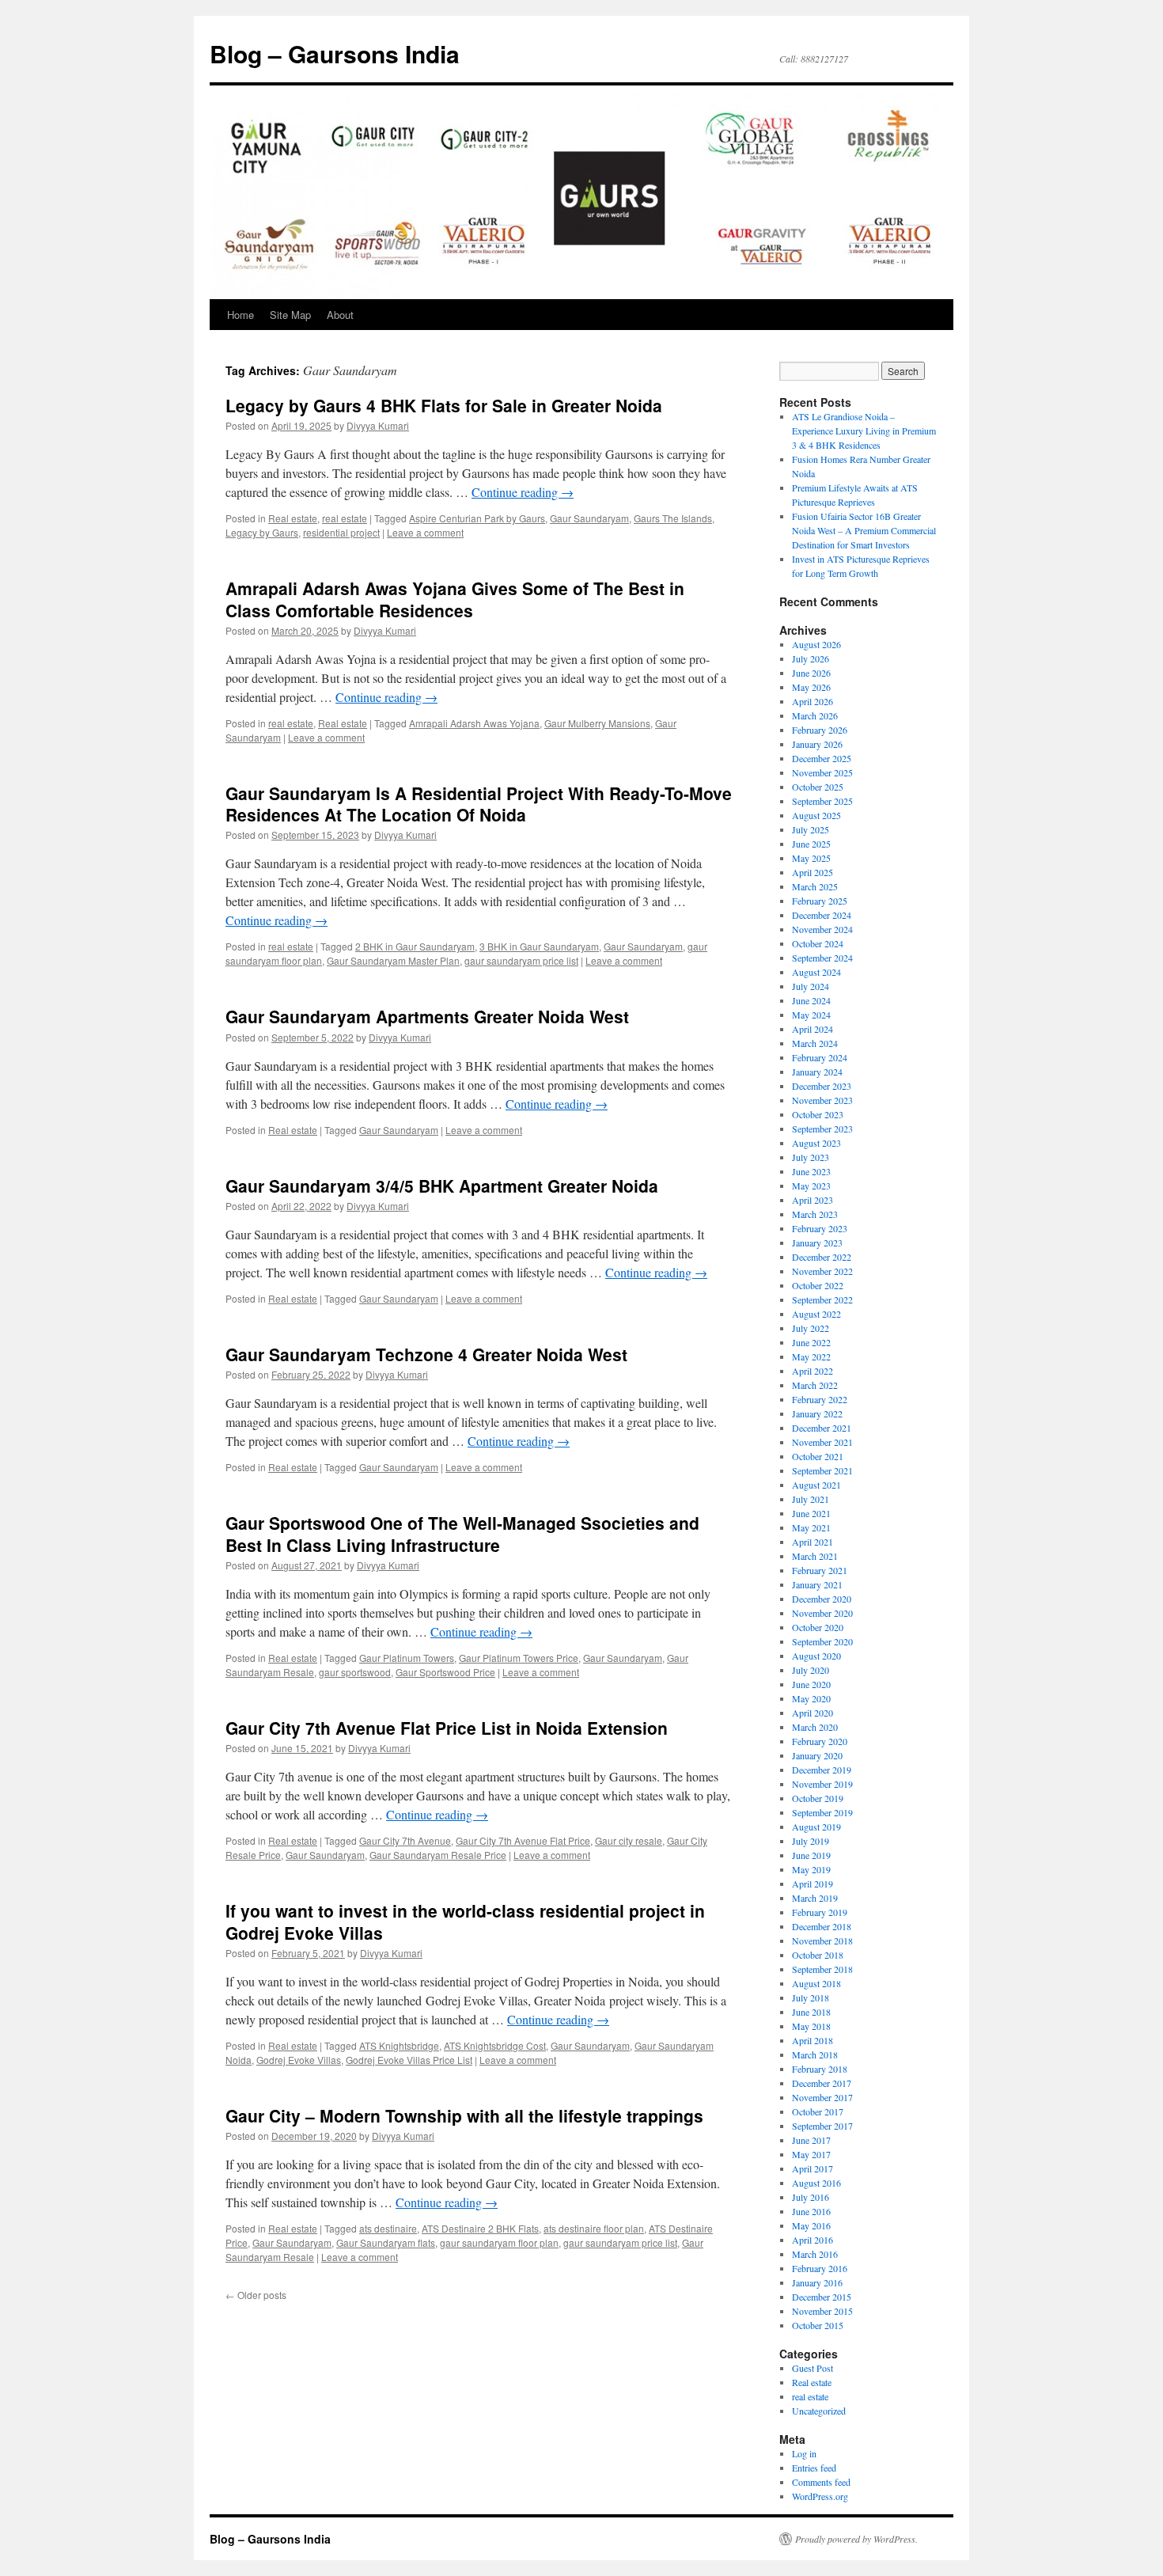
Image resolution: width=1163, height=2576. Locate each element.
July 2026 (811, 658)
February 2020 (820, 1741)
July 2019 (811, 1841)
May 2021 (811, 1527)
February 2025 (820, 901)
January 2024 (817, 1072)
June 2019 (811, 1855)
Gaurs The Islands (673, 518)
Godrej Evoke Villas (299, 2060)
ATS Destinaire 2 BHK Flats (480, 2228)
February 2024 (820, 1057)
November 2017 (822, 2097)
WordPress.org (820, 2496)
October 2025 (818, 787)
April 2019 (813, 1884)
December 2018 (822, 1926)
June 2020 (811, 1684)
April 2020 (813, 1713)
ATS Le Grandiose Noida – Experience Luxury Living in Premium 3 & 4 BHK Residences (864, 431)
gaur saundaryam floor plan (499, 2242)
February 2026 (820, 730)
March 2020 (815, 1727)
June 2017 (811, 2140)
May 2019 (811, 1869)
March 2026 (815, 715)
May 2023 (811, 1186)
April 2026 (813, 701)
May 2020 (811, 1698)
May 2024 (811, 1015)
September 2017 (822, 2126)
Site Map (290, 315)
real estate (345, 518)
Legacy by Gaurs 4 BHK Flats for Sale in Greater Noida (444, 405)
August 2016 (816, 2183)
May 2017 (811, 2154)
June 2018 (811, 2012)
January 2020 (817, 1755)
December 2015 (822, 2297)
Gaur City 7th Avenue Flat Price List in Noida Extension (447, 1728)
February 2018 (820, 2069)
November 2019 (822, 1784)
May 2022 (811, 1356)
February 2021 (820, 1570)
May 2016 (811, 2225)
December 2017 (822, 2083)
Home (241, 315)
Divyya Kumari (378, 425)
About (340, 315)
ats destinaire (388, 2228)
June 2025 (811, 844)
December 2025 (822, 758)
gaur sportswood (355, 1672)
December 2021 (822, 1428)
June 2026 (811, 673)
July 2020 (811, 1670)
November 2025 (822, 772)
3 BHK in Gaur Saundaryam (539, 946)
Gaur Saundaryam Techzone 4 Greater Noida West (426, 1354)
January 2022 (817, 1413)
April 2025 (813, 872)
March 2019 (815, 1898)
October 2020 (818, 1627)
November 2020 (822, 1613)
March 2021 (815, 1556)
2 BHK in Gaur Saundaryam (415, 946)
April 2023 (813, 1200)
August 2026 (816, 644)
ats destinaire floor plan (594, 2228)
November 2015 (822, 2311)
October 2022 (818, 1285)
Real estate (293, 518)
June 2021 (811, 1513)
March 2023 (815, 1214)
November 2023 (822, 1100)
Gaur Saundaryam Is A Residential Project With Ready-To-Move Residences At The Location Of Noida (479, 804)
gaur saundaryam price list (521, 960)
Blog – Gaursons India (335, 53)
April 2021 (813, 1542)
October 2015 (818, 2325)
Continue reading (523, 492)
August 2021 (816, 1485)
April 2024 (813, 1029)
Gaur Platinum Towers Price (519, 1658)
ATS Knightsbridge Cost (495, 2045)
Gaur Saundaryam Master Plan (393, 960)
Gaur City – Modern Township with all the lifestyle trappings (464, 2115)
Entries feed (814, 2468)
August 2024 (816, 972)
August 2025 (816, 815)
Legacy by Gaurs (262, 532)
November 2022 (822, 1271)
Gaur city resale (629, 1840)
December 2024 (822, 915)
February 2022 (820, 1399)
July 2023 (811, 1157)
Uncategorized (819, 2411)
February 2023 (820, 1228)
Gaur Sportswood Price (445, 1672)
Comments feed (821, 2482)
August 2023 (816, 1143)
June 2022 (811, 1342)
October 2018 (818, 1955)
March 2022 (815, 1385)
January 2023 (817, 1242)
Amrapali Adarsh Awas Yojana (474, 723)
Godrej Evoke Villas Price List (409, 2060)
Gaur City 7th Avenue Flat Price (523, 1840)
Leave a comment (425, 532)
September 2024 (822, 958)
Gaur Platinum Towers (407, 1658)
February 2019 (820, 1912)
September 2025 (822, 801)
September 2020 (822, 1641)
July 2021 (811, 1499)
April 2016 (813, 2240)
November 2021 (822, 1442)
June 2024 (811, 1000)
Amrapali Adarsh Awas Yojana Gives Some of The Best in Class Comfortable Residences (455, 599)
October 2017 (818, 2111)
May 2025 (811, 858)
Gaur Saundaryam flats (386, 2242)
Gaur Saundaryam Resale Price (438, 1855)
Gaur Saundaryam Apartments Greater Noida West (427, 1016)
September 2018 (822, 1969)
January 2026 (817, 744)
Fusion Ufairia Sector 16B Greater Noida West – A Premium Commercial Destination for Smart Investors (864, 530)
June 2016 (811, 2211)
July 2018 (811, 1997)
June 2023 (811, 1171)
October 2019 (818, 1798)
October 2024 (818, 943)
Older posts (256, 2295)
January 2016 (817, 2282)
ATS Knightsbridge (399, 2045)
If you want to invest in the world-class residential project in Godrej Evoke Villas (465, 1921)
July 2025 (811, 829)
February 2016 (820, 2268)
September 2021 (822, 1470)
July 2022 (811, 1328)
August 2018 (816, 1983)
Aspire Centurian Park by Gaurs (477, 518)
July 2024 (811, 986)
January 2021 (817, 1584)
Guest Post (813, 2368)
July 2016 (811, 2197)
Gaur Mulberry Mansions (597, 723)
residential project (341, 532)
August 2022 (816, 1314)
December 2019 (822, 1770)
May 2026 (811, 687)
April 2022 (813, 1371)
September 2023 (822, 1129)
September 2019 (822, 1812)
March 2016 (815, 2254)
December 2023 (822, 1086)
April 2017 (813, 2168)
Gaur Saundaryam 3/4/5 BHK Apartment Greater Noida (442, 1186)
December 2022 (822, 1257)
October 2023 (818, 1114)
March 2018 (815, 2054)
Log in (804, 2453)
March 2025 (815, 886)
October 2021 (818, 1456)
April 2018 (813, 2040)
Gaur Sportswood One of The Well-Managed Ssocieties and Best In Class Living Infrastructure (462, 1533)
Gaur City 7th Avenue (405, 1840)
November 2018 (822, 1941)
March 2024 (815, 1043)
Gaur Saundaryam (589, 518)
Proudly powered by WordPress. (856, 2539)
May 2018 (811, 2026)
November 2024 (822, 929)
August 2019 (816, 1827)
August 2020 (816, 1656)
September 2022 (822, 1299)
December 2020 (822, 1599)
